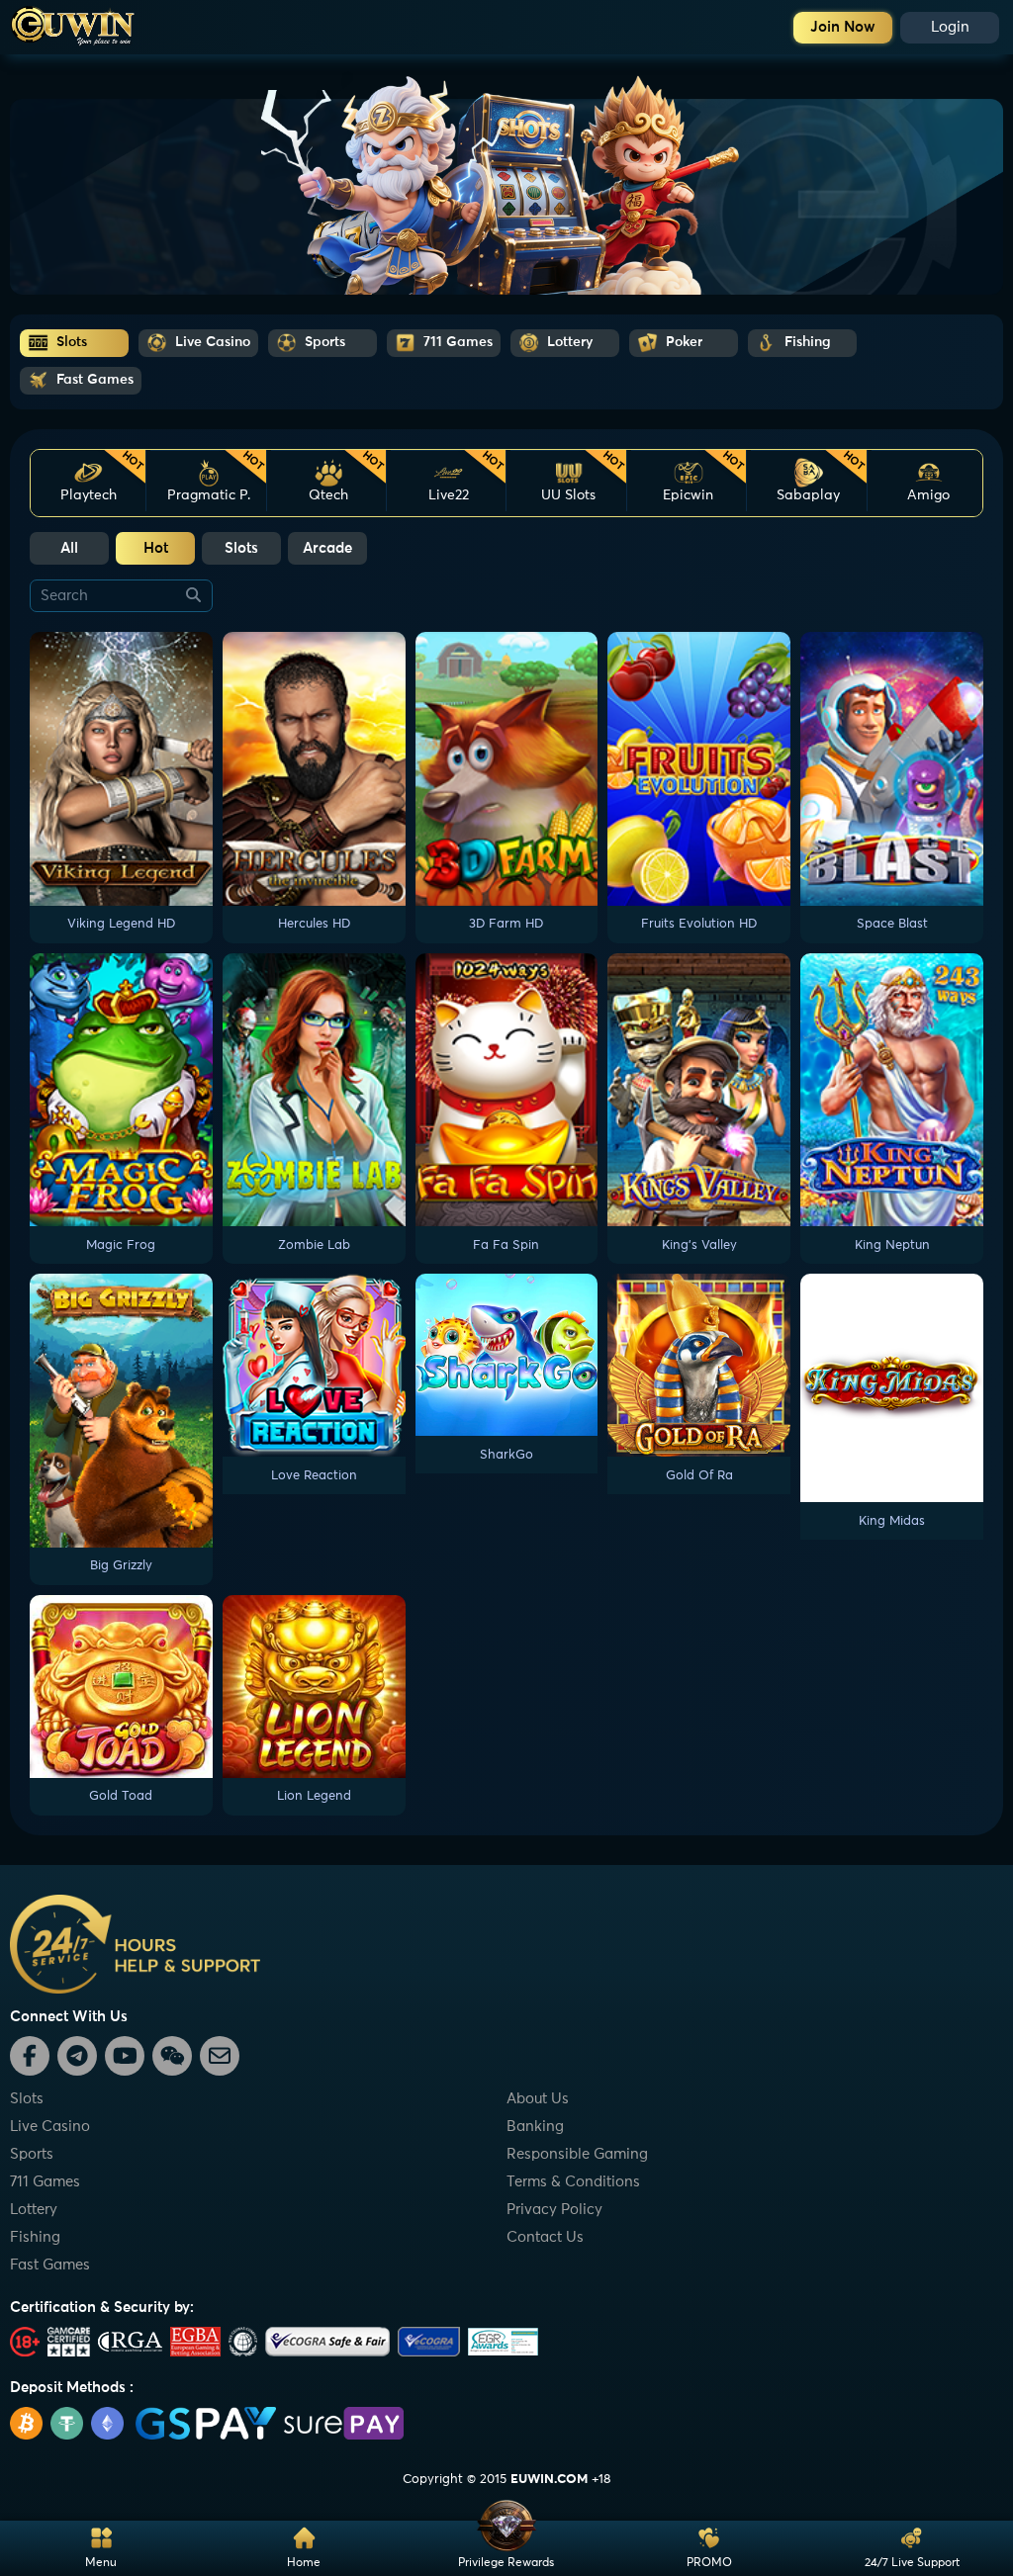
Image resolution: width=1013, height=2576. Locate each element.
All (69, 548)
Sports (32, 2154)
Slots (241, 548)
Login (950, 27)
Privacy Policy (554, 2210)
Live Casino (50, 2127)
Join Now (843, 27)
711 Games (45, 2182)
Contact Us (545, 2237)
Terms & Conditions (573, 2182)
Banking (535, 2127)
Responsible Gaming (577, 2154)
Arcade (327, 548)
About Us (538, 2099)
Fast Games (50, 2265)
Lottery (34, 2210)
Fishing (35, 2237)
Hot (156, 548)
